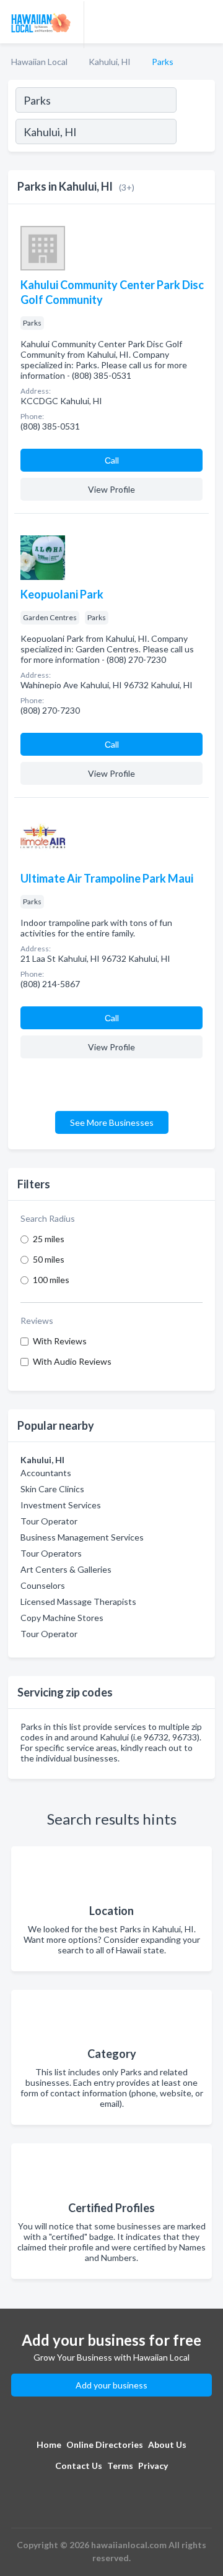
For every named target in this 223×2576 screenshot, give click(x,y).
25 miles (49, 1239)
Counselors (43, 1585)
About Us (167, 2444)
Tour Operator (49, 1521)
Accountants (46, 1473)
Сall (112, 460)
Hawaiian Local (39, 62)
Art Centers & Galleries (66, 1569)
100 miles (51, 1280)
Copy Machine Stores (62, 1618)
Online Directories (105, 2444)
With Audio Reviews (72, 1361)
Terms (120, 2466)
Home (49, 2444)
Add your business (111, 2385)
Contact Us (79, 2466)
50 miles (49, 1259)
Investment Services (61, 1505)
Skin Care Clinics (52, 1489)
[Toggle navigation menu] (206, 22)
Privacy (153, 2466)
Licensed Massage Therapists (78, 1601)
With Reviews (60, 1341)
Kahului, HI (110, 62)
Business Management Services (82, 1537)
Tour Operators (51, 1553)
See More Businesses (112, 1122)
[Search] (195, 133)
